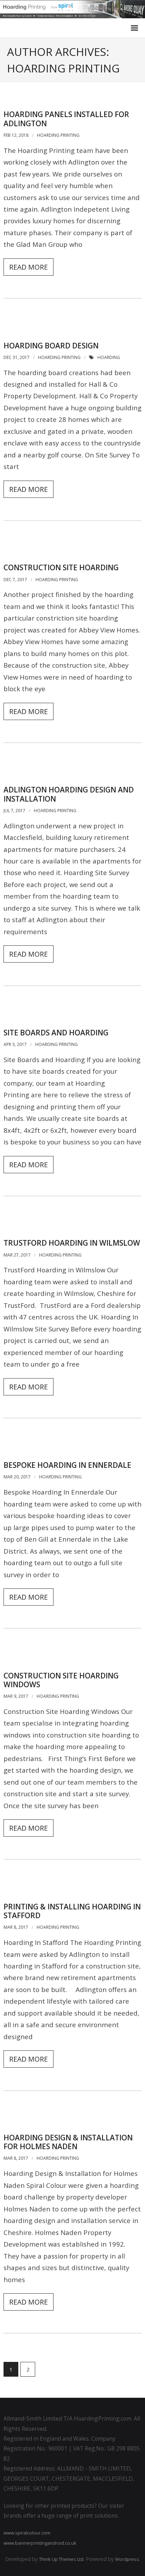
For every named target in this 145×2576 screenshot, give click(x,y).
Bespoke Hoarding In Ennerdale (67, 1465)
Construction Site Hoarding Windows (61, 1680)
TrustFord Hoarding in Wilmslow (72, 1243)
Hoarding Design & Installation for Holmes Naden (68, 2142)
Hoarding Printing (58, 135)
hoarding (109, 357)
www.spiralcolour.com (27, 2533)
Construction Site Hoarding (61, 567)
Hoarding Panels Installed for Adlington (66, 119)
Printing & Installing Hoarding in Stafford (72, 1911)
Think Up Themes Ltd (61, 2559)
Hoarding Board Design (51, 346)
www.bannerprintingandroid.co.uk (40, 2543)
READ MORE (29, 267)
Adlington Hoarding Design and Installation (69, 794)
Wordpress (127, 2559)
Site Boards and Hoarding (56, 1033)
